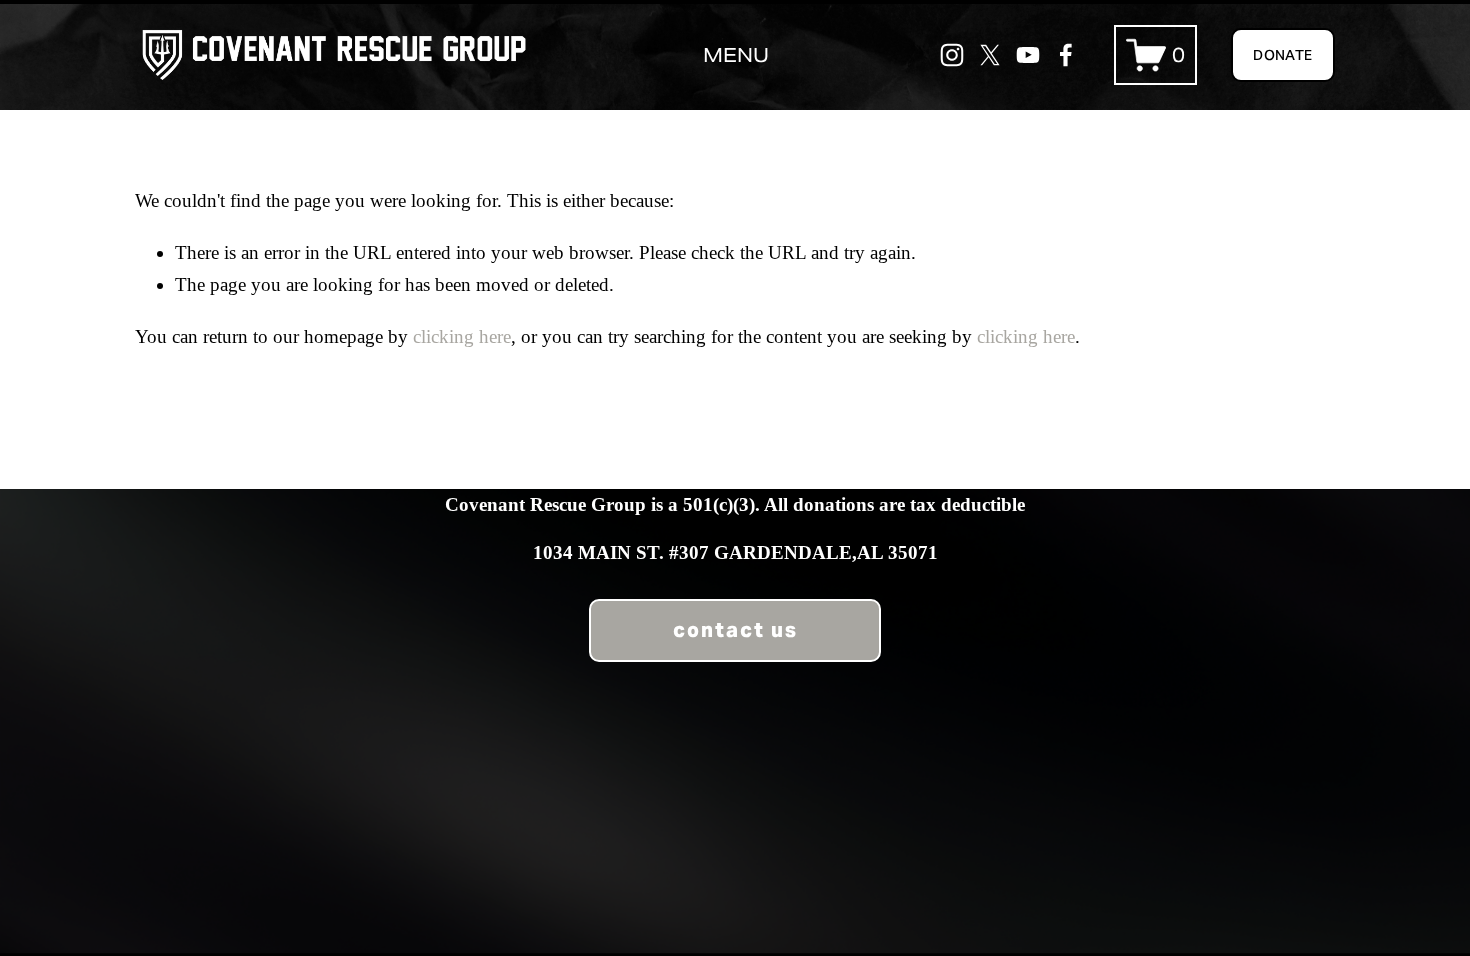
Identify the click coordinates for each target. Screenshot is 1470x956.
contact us (735, 630)
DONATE (1282, 55)
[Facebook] (1066, 55)
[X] (990, 55)
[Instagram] (952, 55)
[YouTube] (1028, 55)
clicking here (462, 336)
